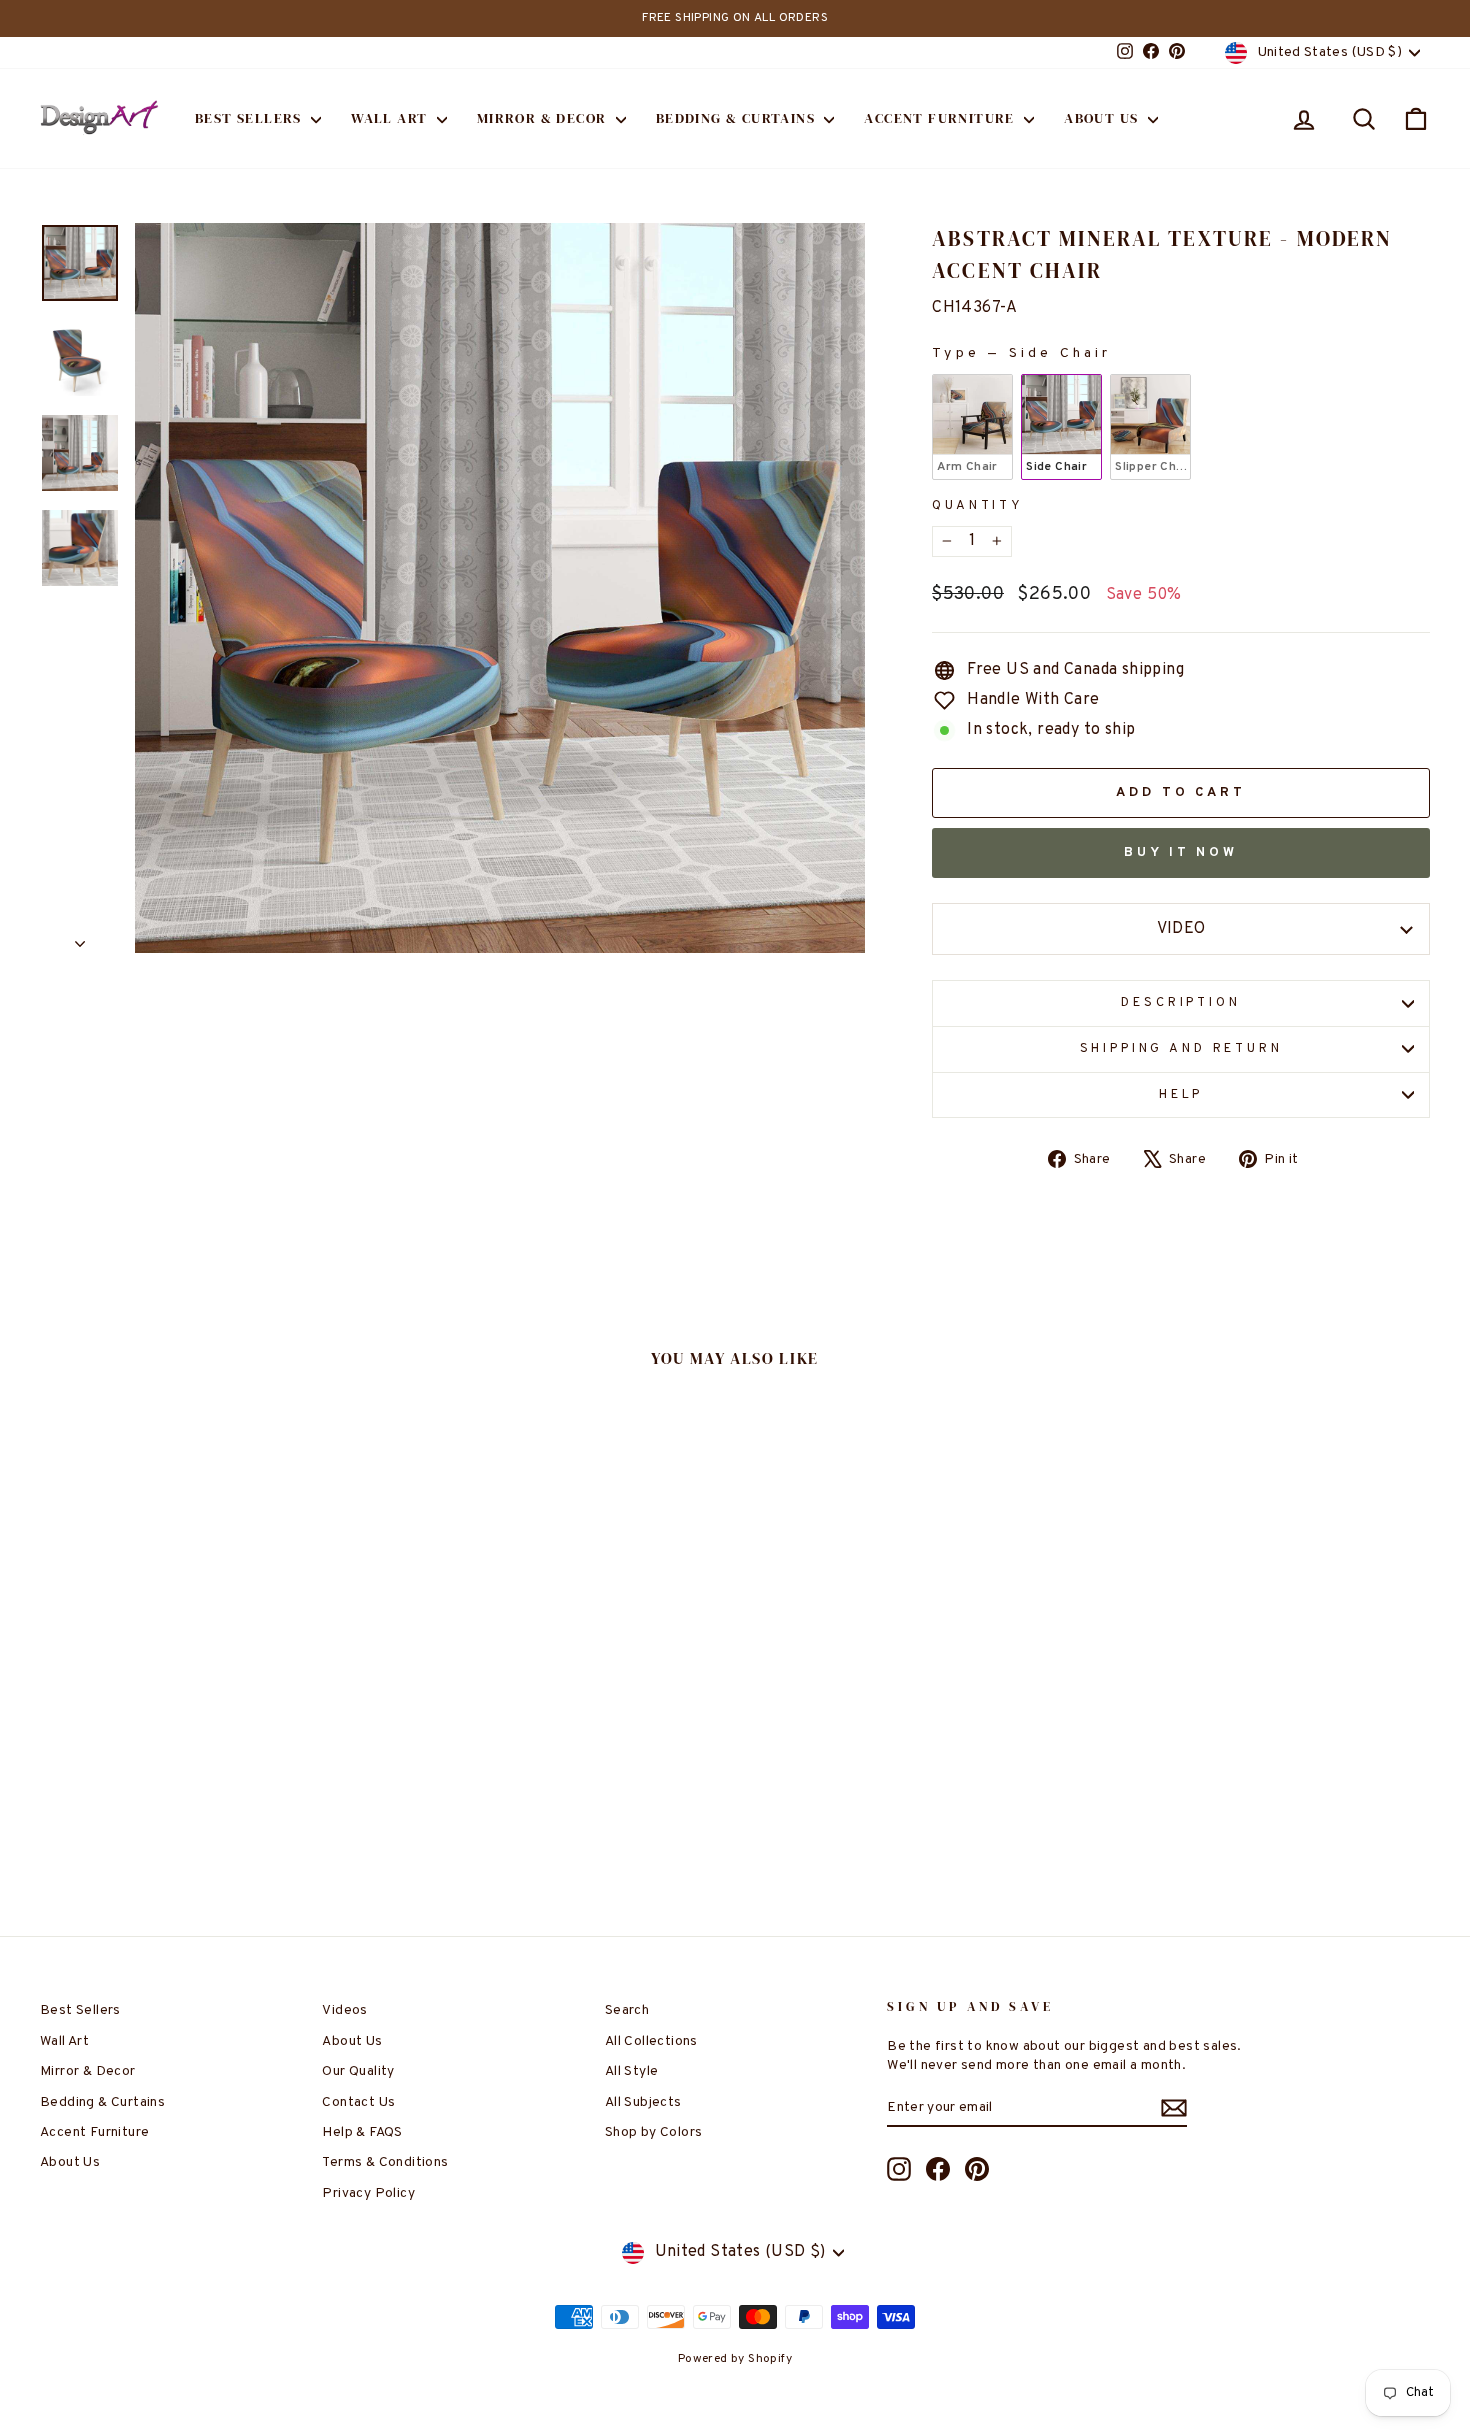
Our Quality (358, 2071)
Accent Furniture (941, 118)
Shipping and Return (1181, 1049)
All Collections (651, 2041)
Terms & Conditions (385, 2162)
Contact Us (358, 2102)
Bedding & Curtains (738, 118)
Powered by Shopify (735, 2359)
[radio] (972, 427)
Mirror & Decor (544, 118)
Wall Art (391, 118)
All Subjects (643, 2102)
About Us (1103, 118)
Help (1181, 1095)
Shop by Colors (654, 2132)
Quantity (978, 506)
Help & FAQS (362, 2132)
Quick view (205, 1729)
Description (1180, 1003)
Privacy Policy (368, 2193)
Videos (344, 2010)
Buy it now (1181, 853)
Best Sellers (250, 118)
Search (627, 2010)
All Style (632, 2071)
